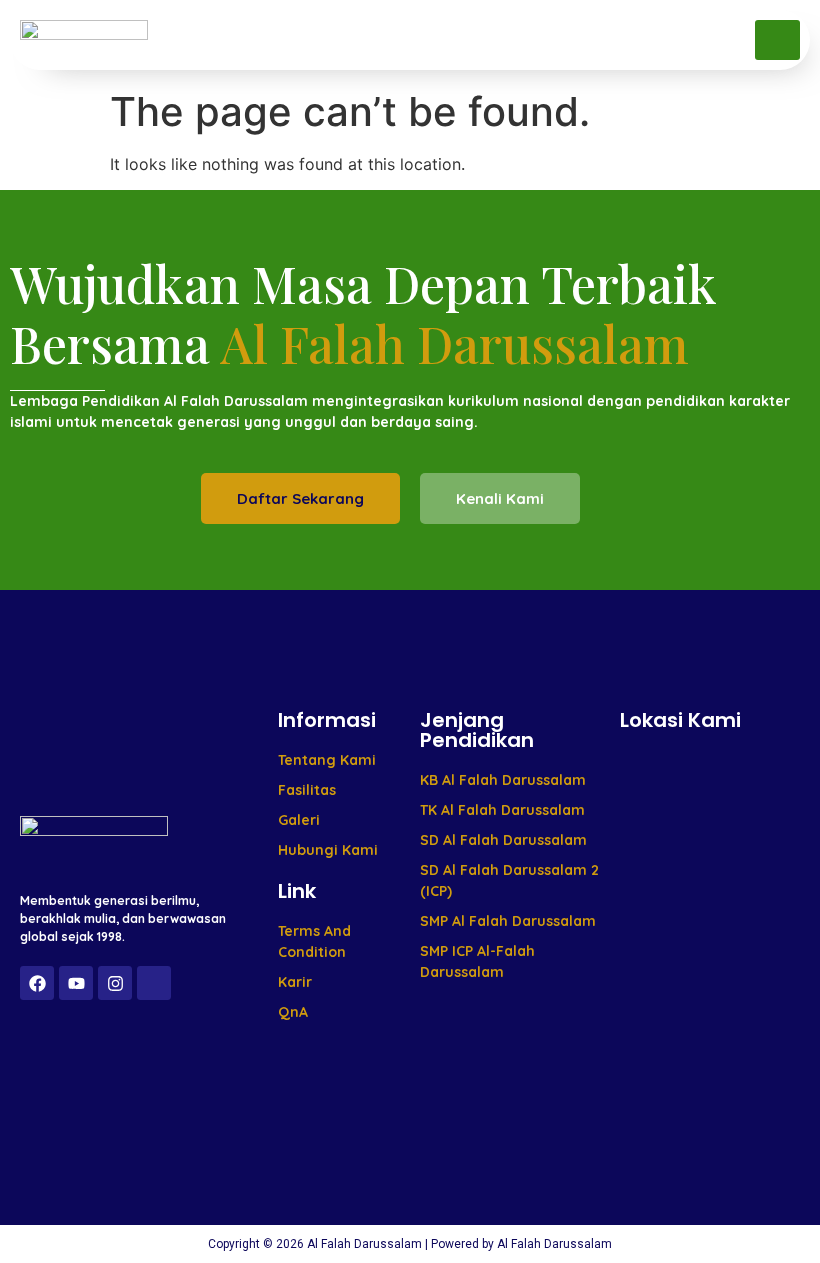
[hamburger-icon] (777, 40)
